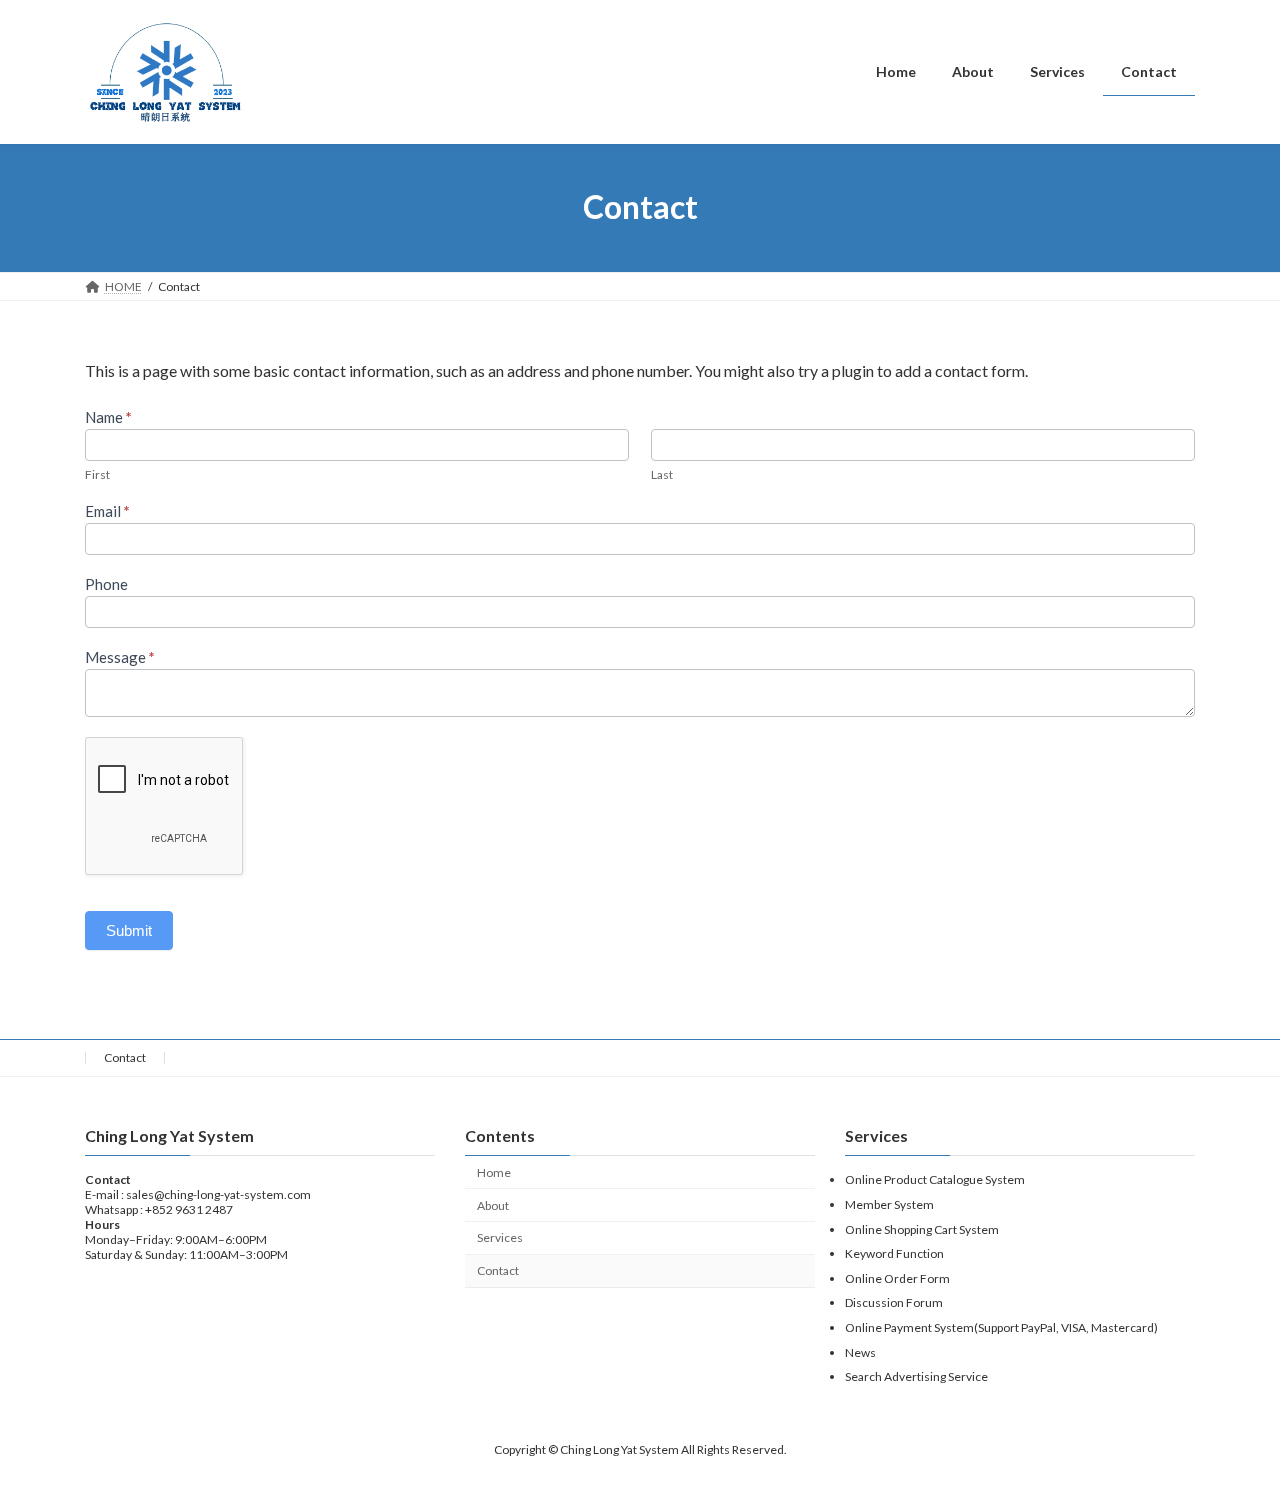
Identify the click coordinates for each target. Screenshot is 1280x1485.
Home (494, 1172)
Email (107, 511)
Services (500, 1238)
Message (120, 657)
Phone (106, 584)
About (493, 1205)
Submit (129, 930)
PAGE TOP (1230, 1421)
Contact (125, 1057)
